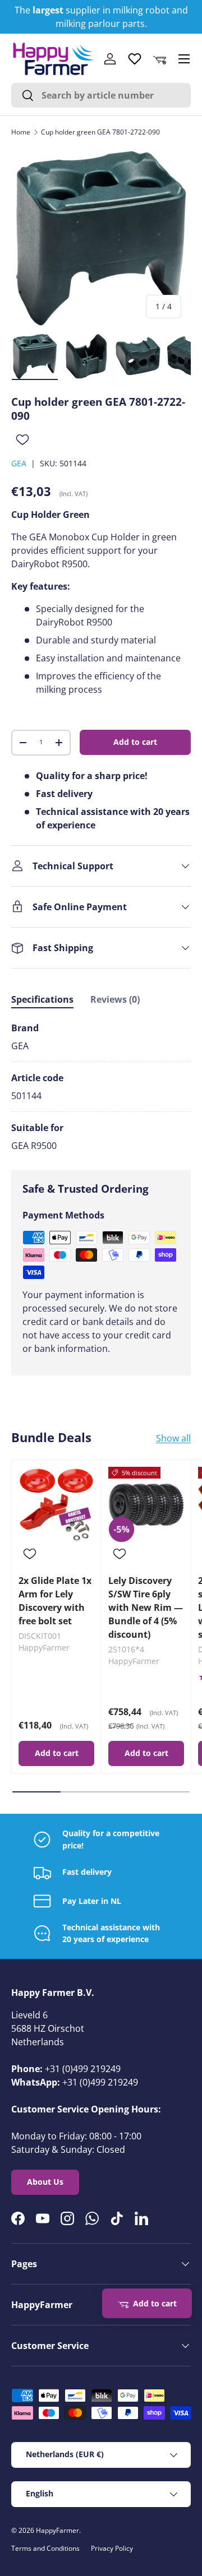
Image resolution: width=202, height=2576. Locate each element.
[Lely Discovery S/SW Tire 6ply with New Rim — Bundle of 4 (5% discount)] (146, 1505)
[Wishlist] (135, 59)
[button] (159, 59)
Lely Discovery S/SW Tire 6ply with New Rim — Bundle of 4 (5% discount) (146, 1607)
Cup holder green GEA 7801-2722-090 (100, 132)
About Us (45, 2182)
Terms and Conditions (45, 2548)
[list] (101, 238)
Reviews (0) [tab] (115, 999)
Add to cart (135, 742)
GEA (19, 463)
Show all (173, 1438)
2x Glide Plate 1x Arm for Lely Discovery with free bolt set (55, 1601)
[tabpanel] (101, 1087)
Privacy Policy (112, 2548)
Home (21, 132)
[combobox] (101, 95)
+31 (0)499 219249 (83, 2069)
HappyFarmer (58, 2530)
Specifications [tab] (42, 999)
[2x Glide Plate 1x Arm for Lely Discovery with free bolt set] (56, 1505)
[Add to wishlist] (22, 439)
